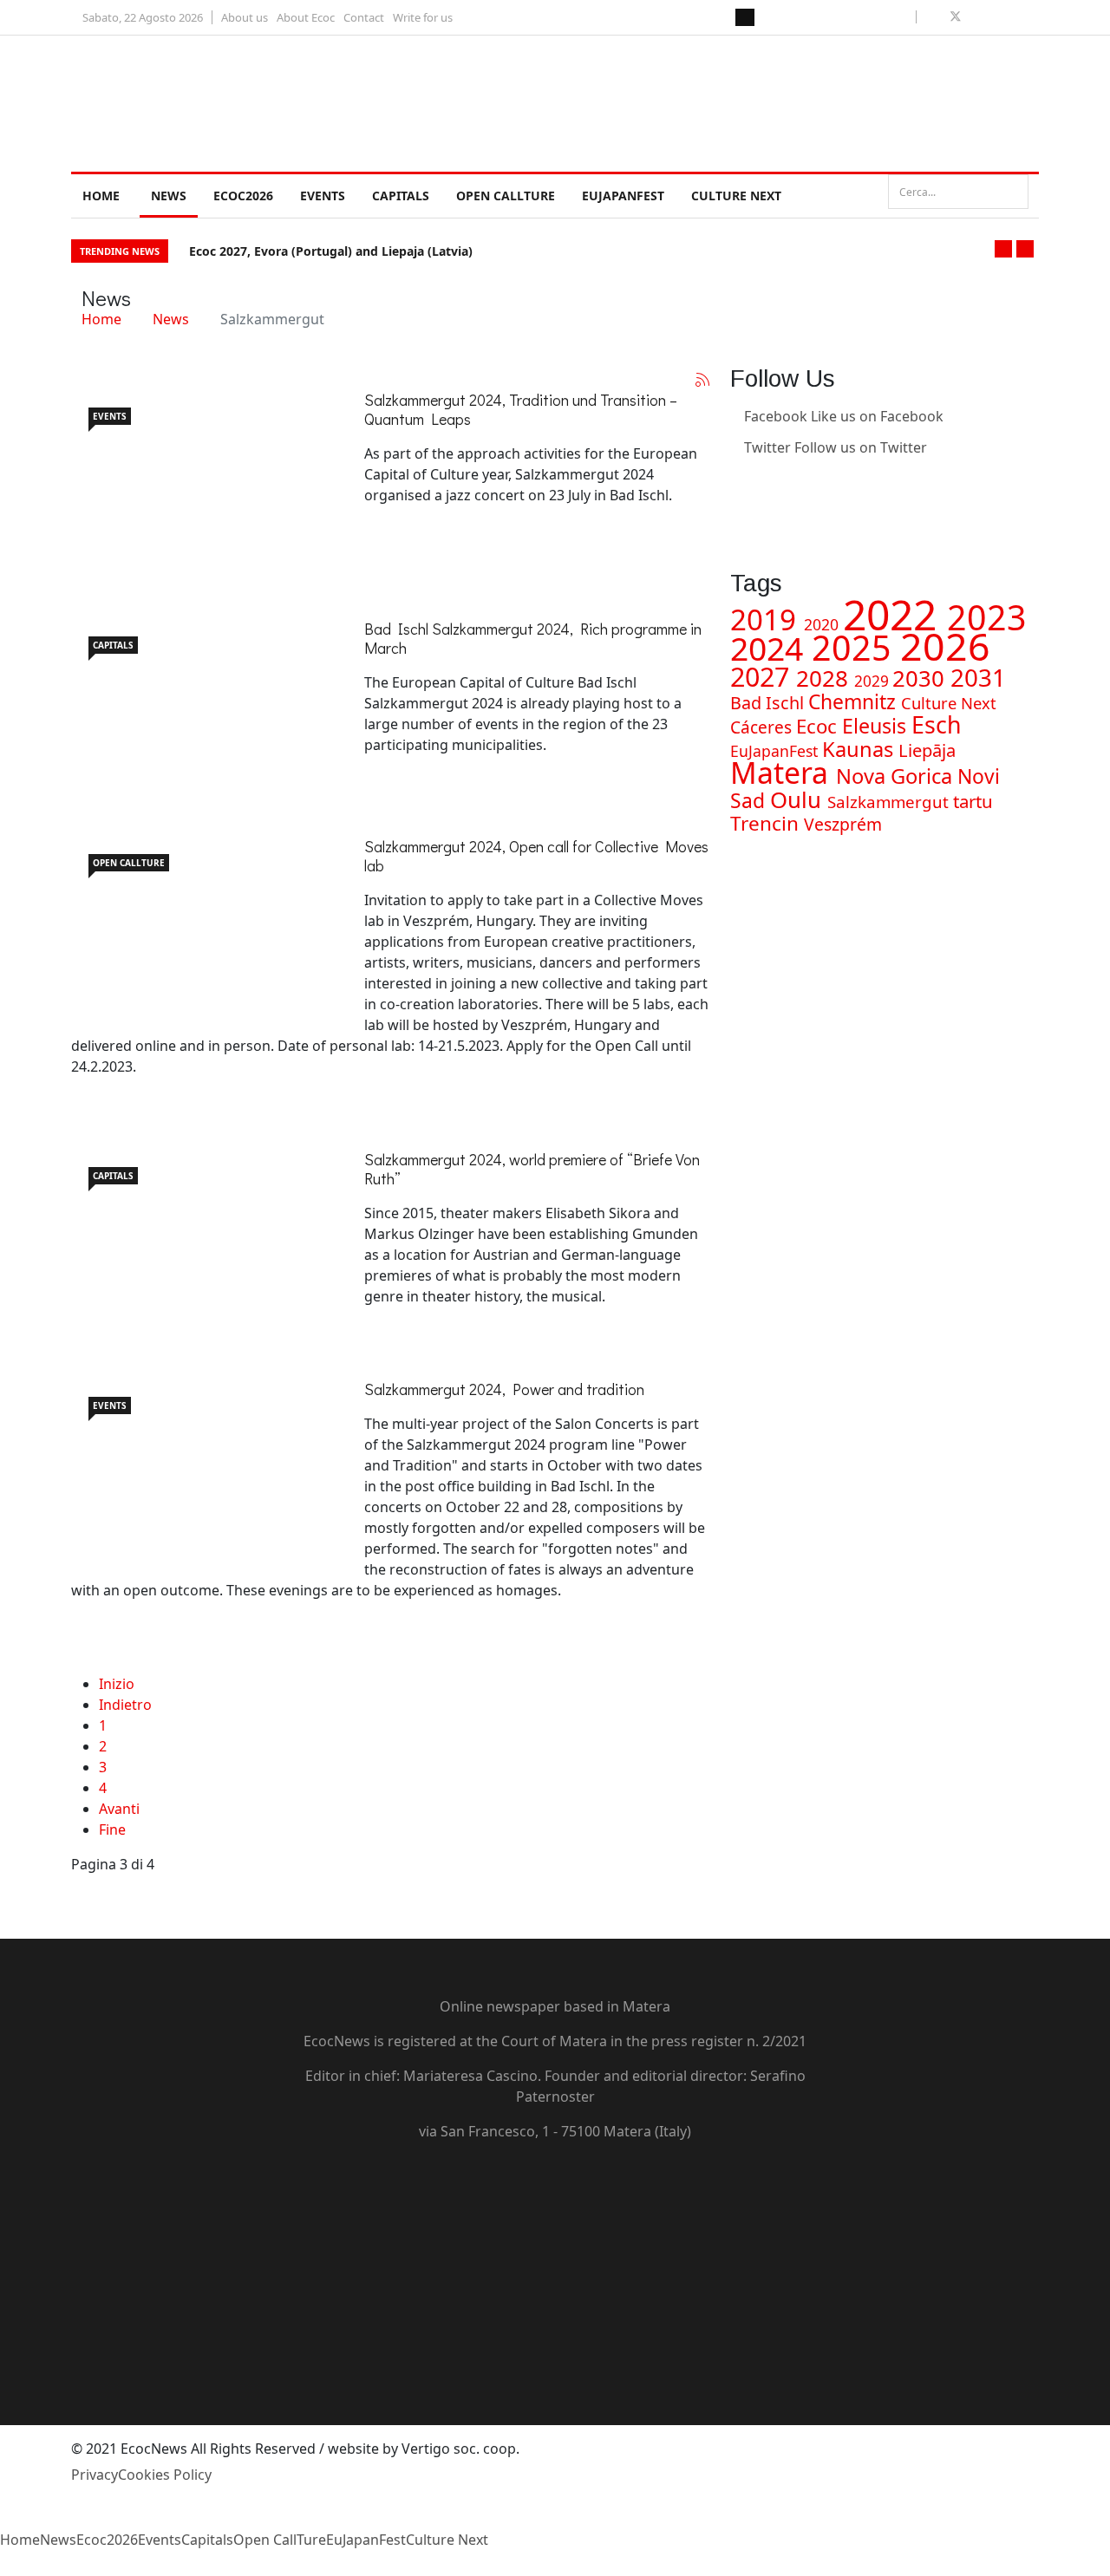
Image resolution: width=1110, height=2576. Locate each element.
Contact (364, 17)
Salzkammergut (890, 802)
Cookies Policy (165, 2475)
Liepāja (927, 750)
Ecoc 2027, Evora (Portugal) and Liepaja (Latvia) (331, 251)
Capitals (401, 196)
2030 (921, 678)
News (169, 196)
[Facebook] (555, 2184)
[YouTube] (555, 2247)
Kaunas (860, 749)
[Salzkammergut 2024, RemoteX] (201, 923)
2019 (767, 620)
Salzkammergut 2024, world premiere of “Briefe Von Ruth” (532, 1169)
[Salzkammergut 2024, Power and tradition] (201, 1466)
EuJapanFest (623, 196)
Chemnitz (855, 702)
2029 (873, 681)
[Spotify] (555, 2340)
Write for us (423, 17)
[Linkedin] (735, 479)
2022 (895, 614)
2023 (987, 617)
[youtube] (976, 16)
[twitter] (956, 16)
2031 (978, 677)
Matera (783, 773)
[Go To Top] (2, 2566)
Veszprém (843, 824)
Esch (937, 724)
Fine (112, 1829)
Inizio (117, 1684)
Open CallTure (506, 196)
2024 (771, 648)
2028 (825, 678)
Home (101, 196)
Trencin (767, 823)
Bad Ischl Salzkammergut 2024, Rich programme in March (533, 638)
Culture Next (736, 196)
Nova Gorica (897, 776)
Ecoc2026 (243, 196)
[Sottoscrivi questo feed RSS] (702, 380)
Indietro (125, 1705)
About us (245, 17)
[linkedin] (996, 16)
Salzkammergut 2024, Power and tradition (504, 1389)
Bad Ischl (769, 703)
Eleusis (877, 726)
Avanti (119, 1809)
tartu (973, 801)
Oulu (799, 799)
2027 (763, 676)
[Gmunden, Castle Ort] (201, 1236)
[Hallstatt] (201, 700)
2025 (856, 648)
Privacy (95, 2475)
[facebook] (935, 16)
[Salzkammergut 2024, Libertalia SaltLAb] (201, 477)
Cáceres (763, 727)
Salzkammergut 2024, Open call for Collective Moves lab (536, 856)
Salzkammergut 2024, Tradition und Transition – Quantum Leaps (521, 409)
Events (323, 196)
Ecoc (819, 726)
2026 (945, 646)
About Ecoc (306, 17)
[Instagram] (735, 510)
